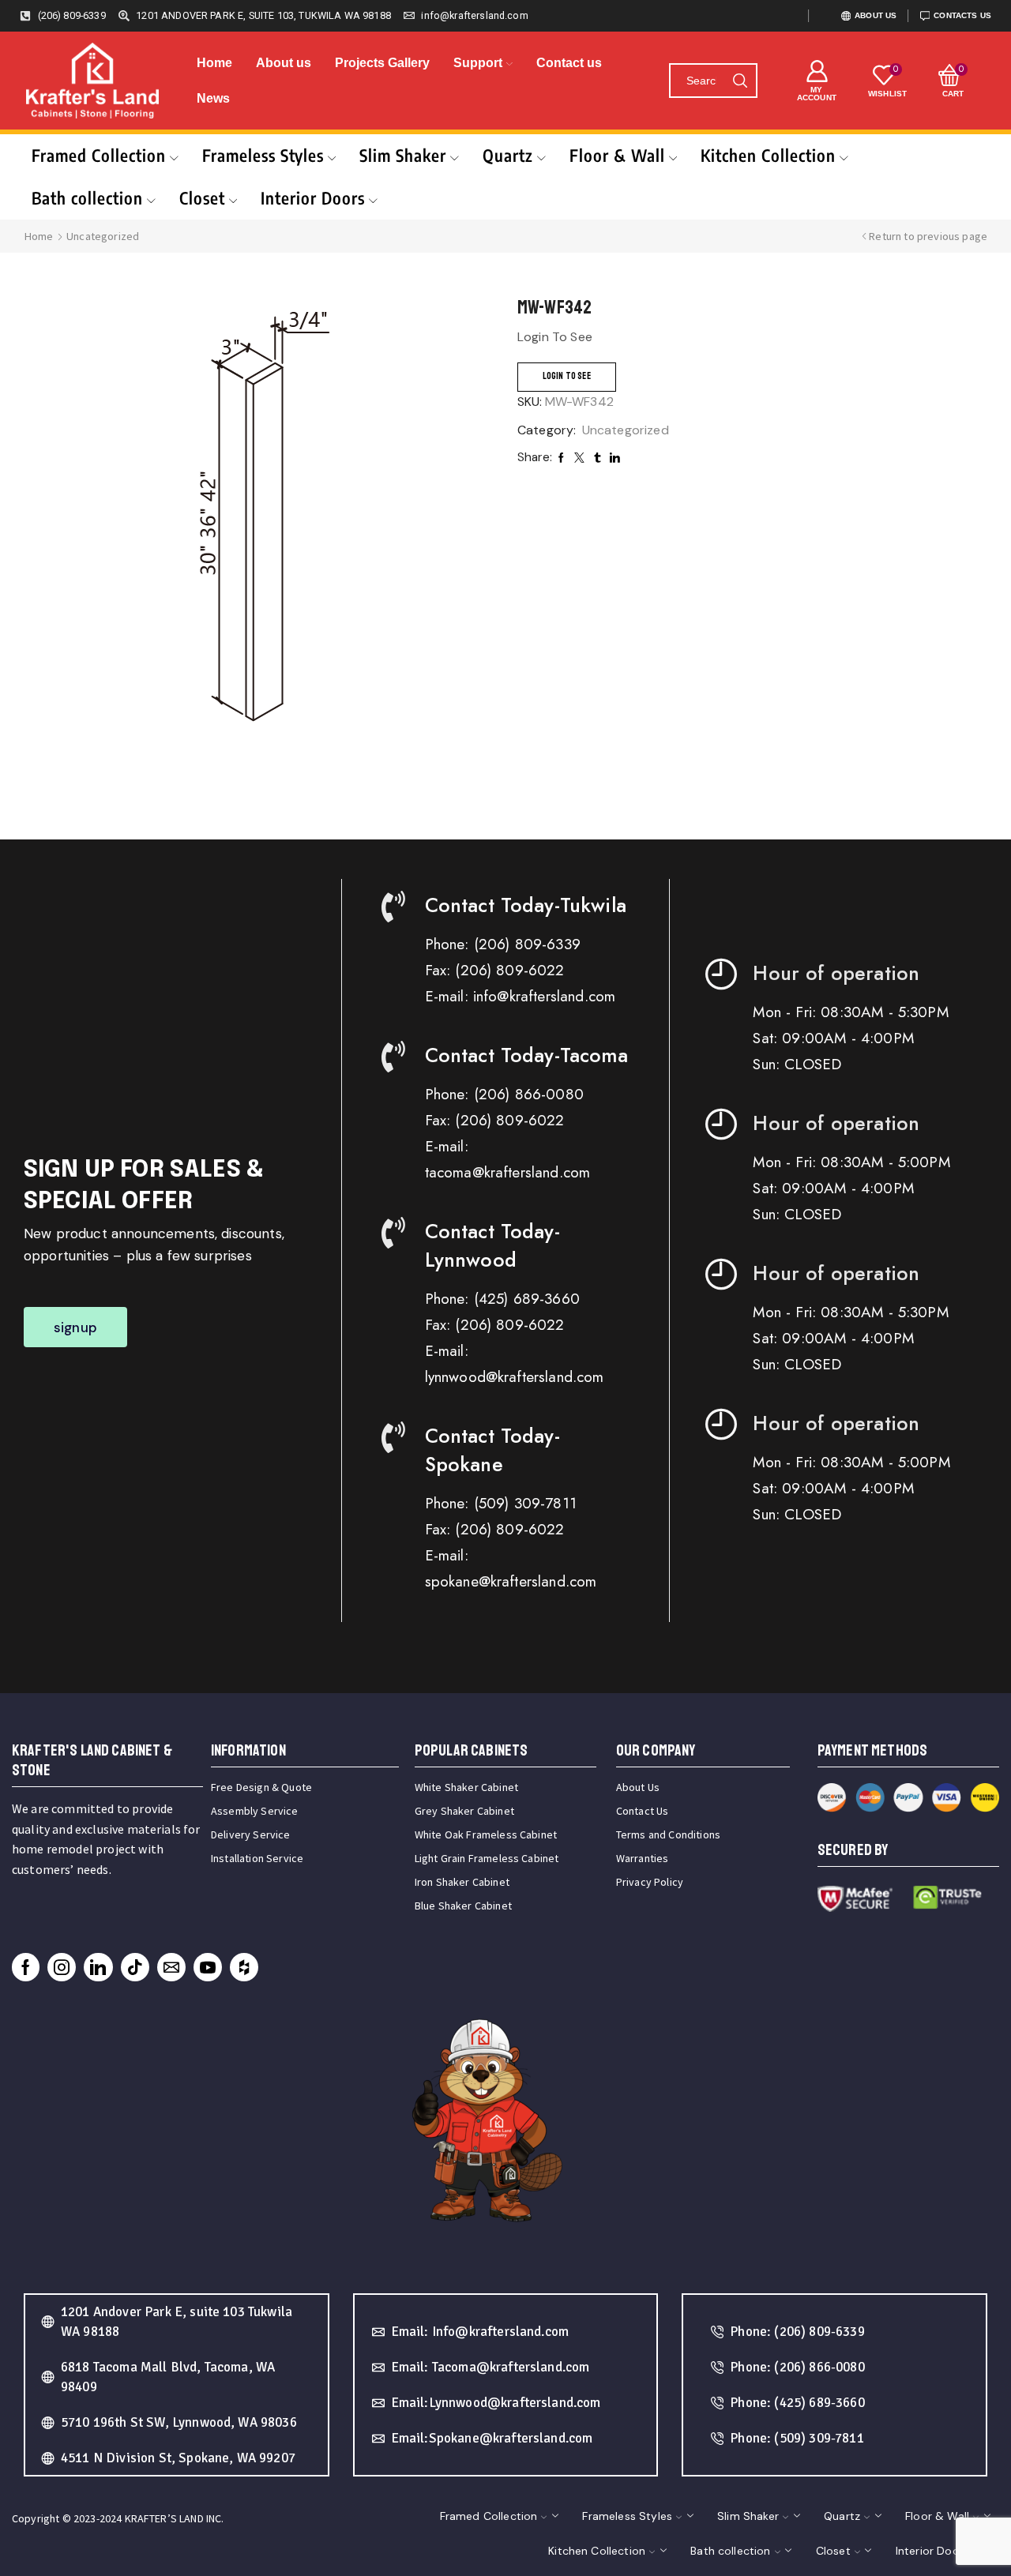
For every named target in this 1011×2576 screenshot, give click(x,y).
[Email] (171, 1967)
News (213, 98)
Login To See (567, 376)
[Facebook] (26, 1967)
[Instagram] (62, 1967)
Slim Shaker (403, 155)
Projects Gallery (382, 63)
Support (478, 63)
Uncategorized (103, 236)
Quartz (508, 155)
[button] (75, 1327)
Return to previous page (928, 236)
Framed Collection (99, 155)
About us (284, 63)
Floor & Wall (617, 155)
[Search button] (740, 81)
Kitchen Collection (768, 155)
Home (214, 63)
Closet (202, 198)
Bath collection (87, 198)
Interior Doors (313, 198)
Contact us (569, 63)
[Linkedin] (98, 1967)
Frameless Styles (263, 155)
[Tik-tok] (135, 1967)
